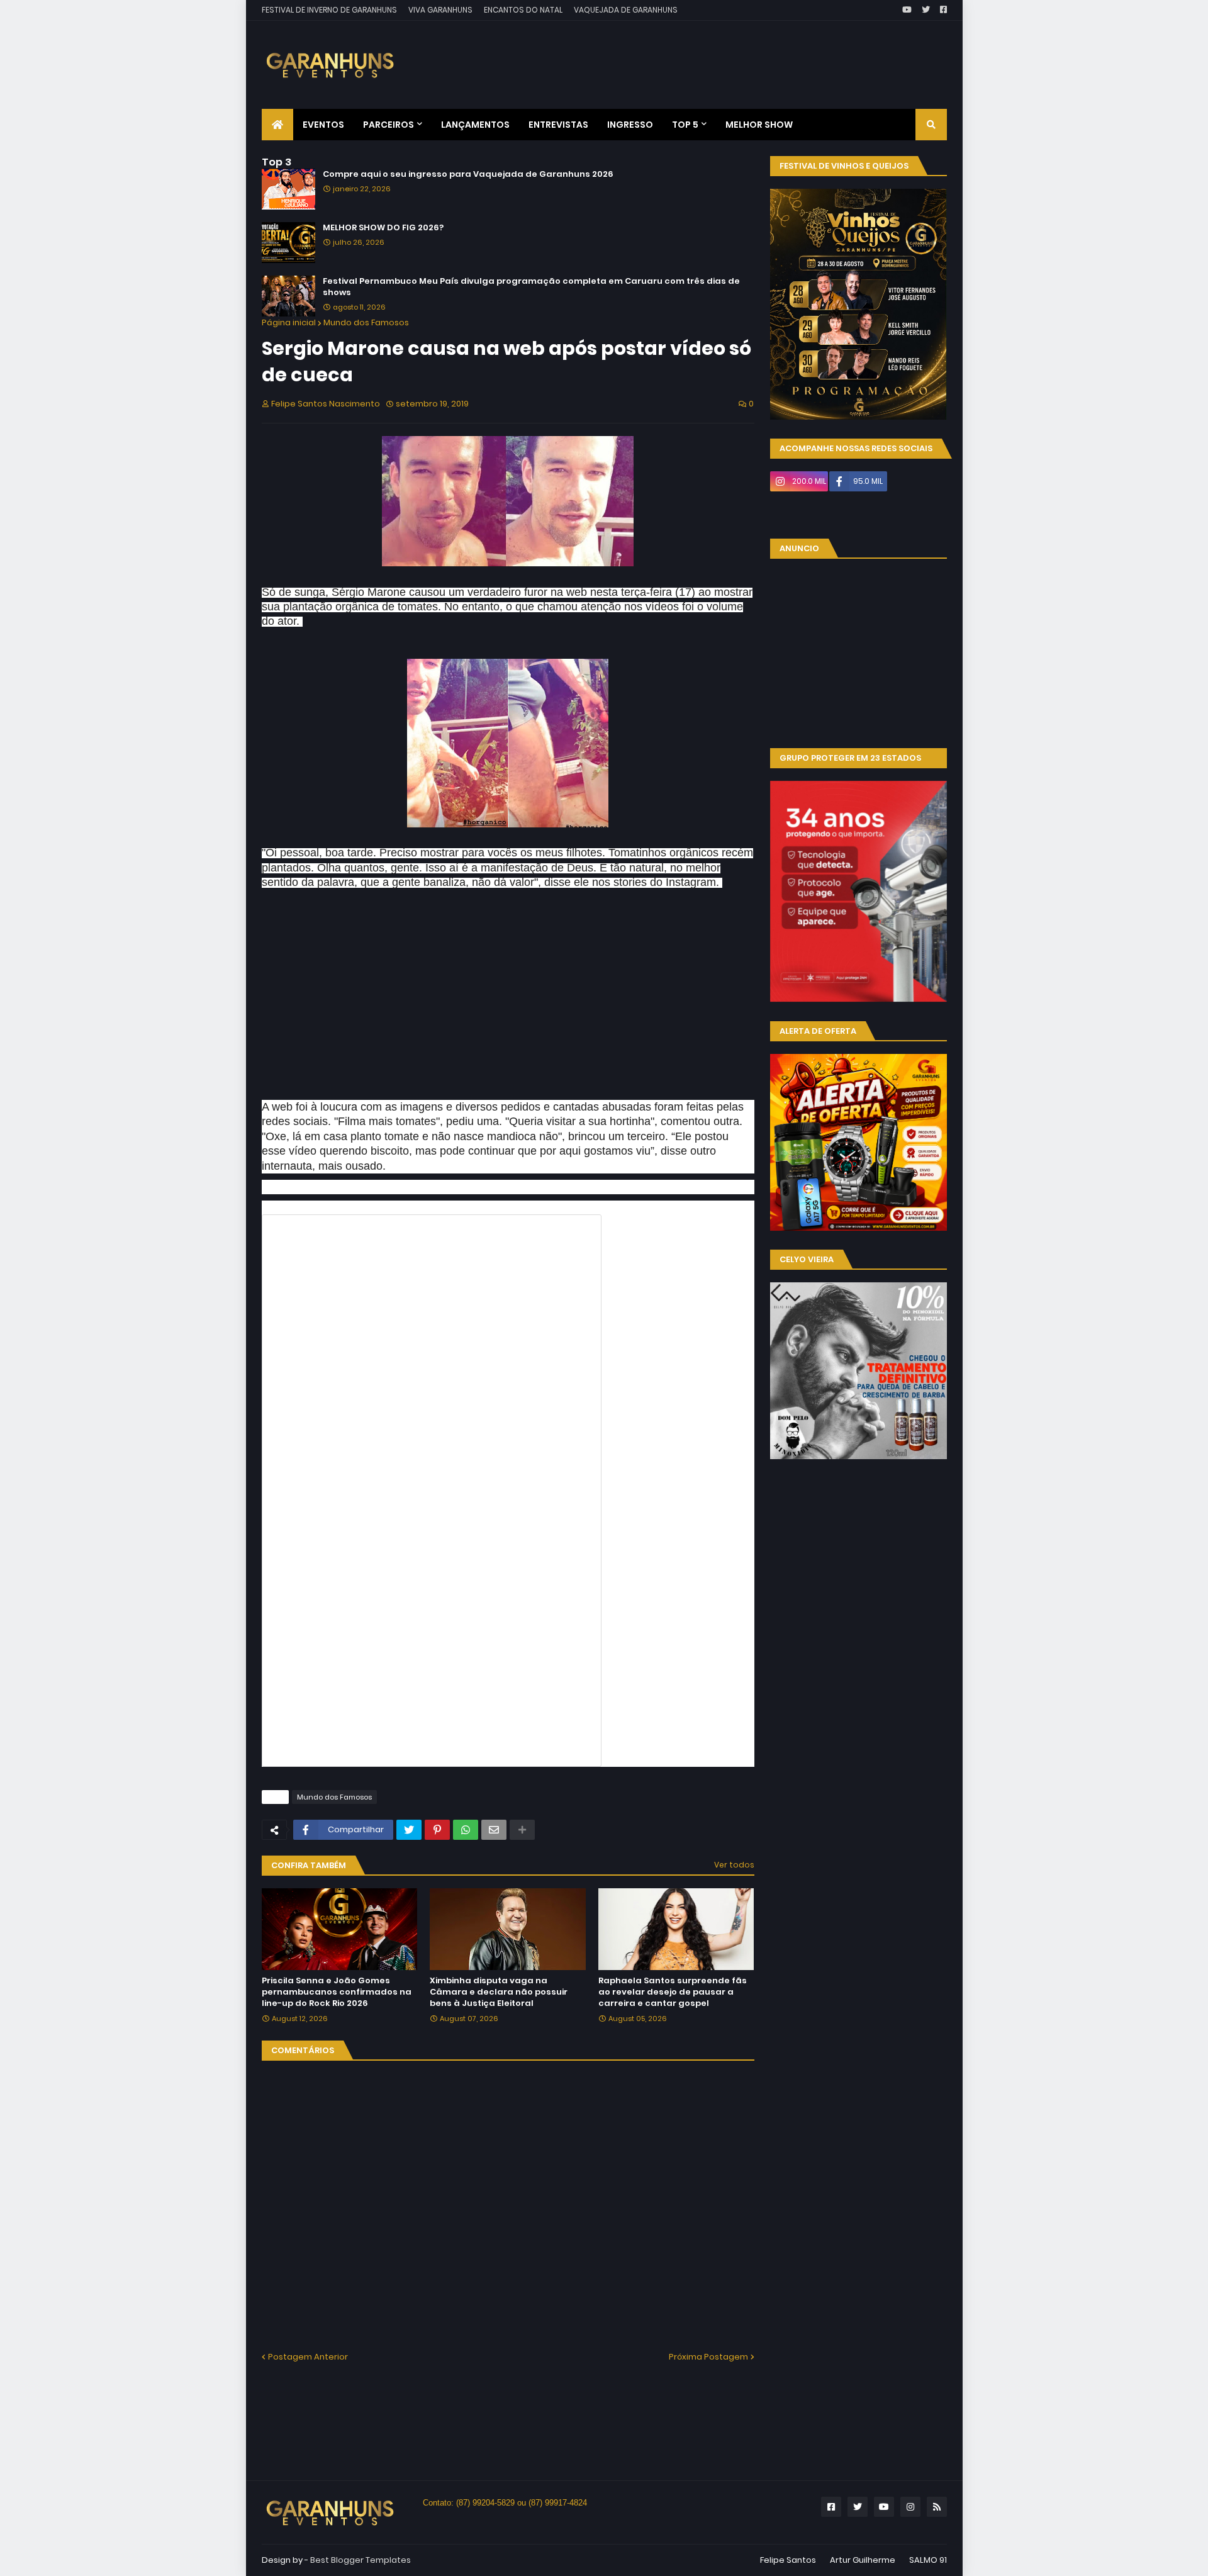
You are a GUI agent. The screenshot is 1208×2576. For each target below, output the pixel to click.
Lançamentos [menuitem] (475, 125)
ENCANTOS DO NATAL (523, 10)
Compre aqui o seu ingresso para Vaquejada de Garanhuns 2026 (468, 174)
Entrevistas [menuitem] (558, 125)
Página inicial (289, 322)
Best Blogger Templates (361, 2560)
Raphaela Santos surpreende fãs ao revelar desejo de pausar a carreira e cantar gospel (673, 1992)
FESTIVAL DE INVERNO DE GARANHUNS (329, 10)
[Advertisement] (718, 55)
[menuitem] (277, 125)
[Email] (494, 1830)
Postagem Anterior (308, 2357)
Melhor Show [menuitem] (759, 125)
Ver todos (734, 1865)
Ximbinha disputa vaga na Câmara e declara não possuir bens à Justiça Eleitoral (499, 1992)
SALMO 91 (928, 2560)
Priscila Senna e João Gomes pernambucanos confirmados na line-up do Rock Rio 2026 (337, 1992)
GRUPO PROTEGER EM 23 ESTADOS (850, 758)
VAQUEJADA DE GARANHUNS (626, 10)
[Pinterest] (437, 1830)
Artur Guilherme (863, 2560)
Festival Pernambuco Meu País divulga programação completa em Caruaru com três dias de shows (531, 287)
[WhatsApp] (466, 1830)
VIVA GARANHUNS (440, 10)
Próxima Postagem (708, 2357)
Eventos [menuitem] (323, 125)
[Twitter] (409, 1830)
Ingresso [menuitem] (630, 125)
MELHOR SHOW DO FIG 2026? (383, 228)
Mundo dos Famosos (366, 322)
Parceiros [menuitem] (389, 125)
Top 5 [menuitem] (685, 125)
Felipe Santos (788, 2560)
